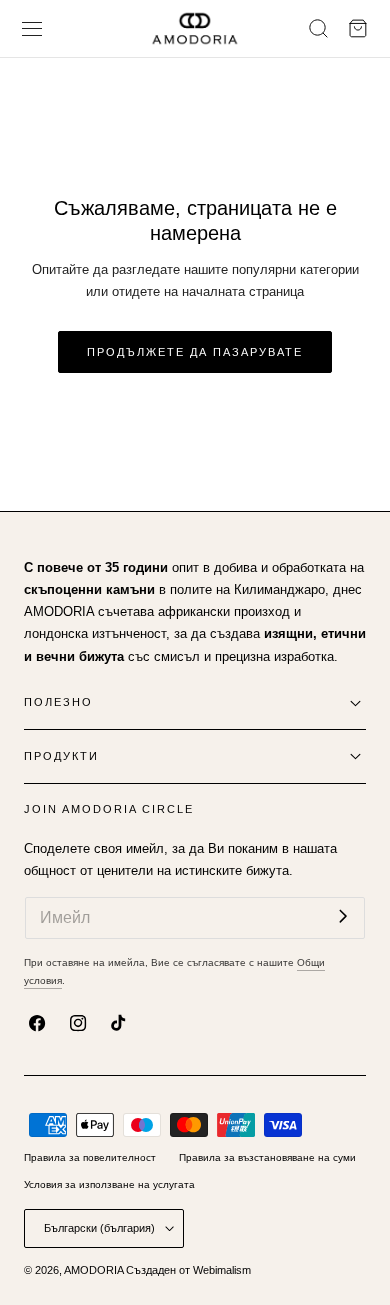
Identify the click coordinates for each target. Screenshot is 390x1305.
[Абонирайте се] (343, 916)
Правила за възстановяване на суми (267, 1157)
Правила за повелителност (90, 1157)
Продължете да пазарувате (195, 352)
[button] (32, 28)
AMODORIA (93, 1270)
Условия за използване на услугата (109, 1184)
